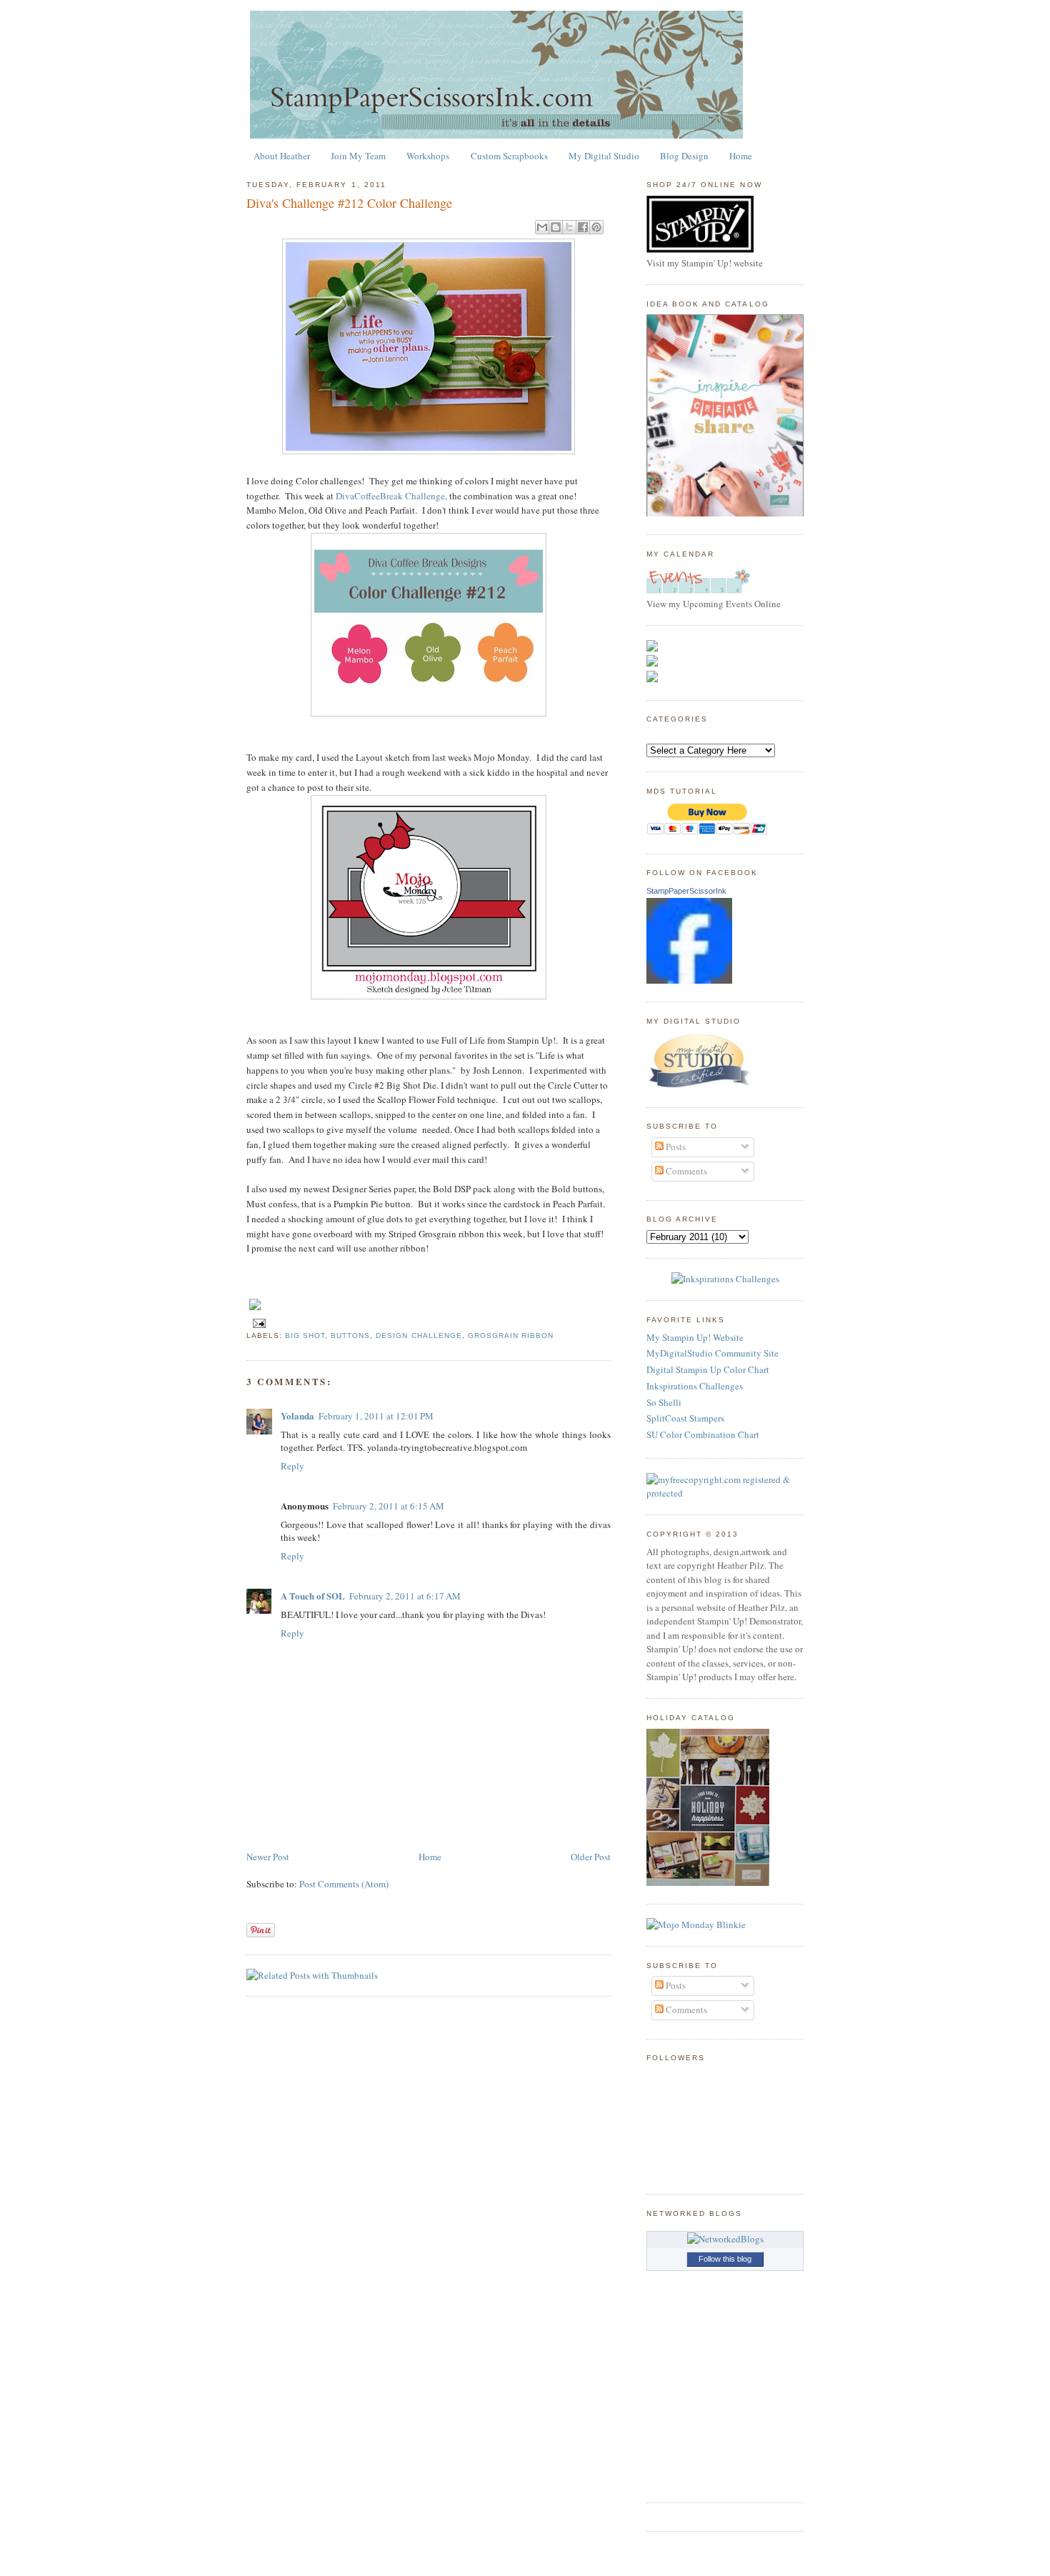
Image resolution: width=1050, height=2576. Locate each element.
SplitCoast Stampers (685, 1418)
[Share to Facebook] (583, 227)
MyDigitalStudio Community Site (712, 1353)
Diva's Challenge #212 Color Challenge (349, 203)
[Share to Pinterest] (596, 227)
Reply (292, 1466)
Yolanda (297, 1416)
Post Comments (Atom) (344, 1884)
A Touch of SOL (313, 1596)
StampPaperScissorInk (686, 891)
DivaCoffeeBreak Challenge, (390, 496)
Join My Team (358, 156)
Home (741, 156)
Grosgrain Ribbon (511, 1336)
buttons (350, 1336)
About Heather (282, 156)
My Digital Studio (604, 156)
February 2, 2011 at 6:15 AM (389, 1506)
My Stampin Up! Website (695, 1337)
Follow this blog (725, 2259)
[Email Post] (257, 1323)
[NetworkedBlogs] (725, 2239)
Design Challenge (419, 1336)
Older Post (591, 1857)
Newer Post (268, 1857)
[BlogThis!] (556, 227)
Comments (685, 1171)
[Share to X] (569, 227)
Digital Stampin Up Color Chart (708, 1369)
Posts (675, 1147)
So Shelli (664, 1402)
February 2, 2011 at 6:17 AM (405, 1596)
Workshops (428, 156)
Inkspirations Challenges (695, 1386)
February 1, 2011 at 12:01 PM (376, 1416)
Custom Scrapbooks (509, 156)
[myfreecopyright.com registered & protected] (725, 1493)
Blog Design (684, 156)
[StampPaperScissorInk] (689, 980)
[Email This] (542, 227)
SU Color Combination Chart (703, 1434)
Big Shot (305, 1336)
